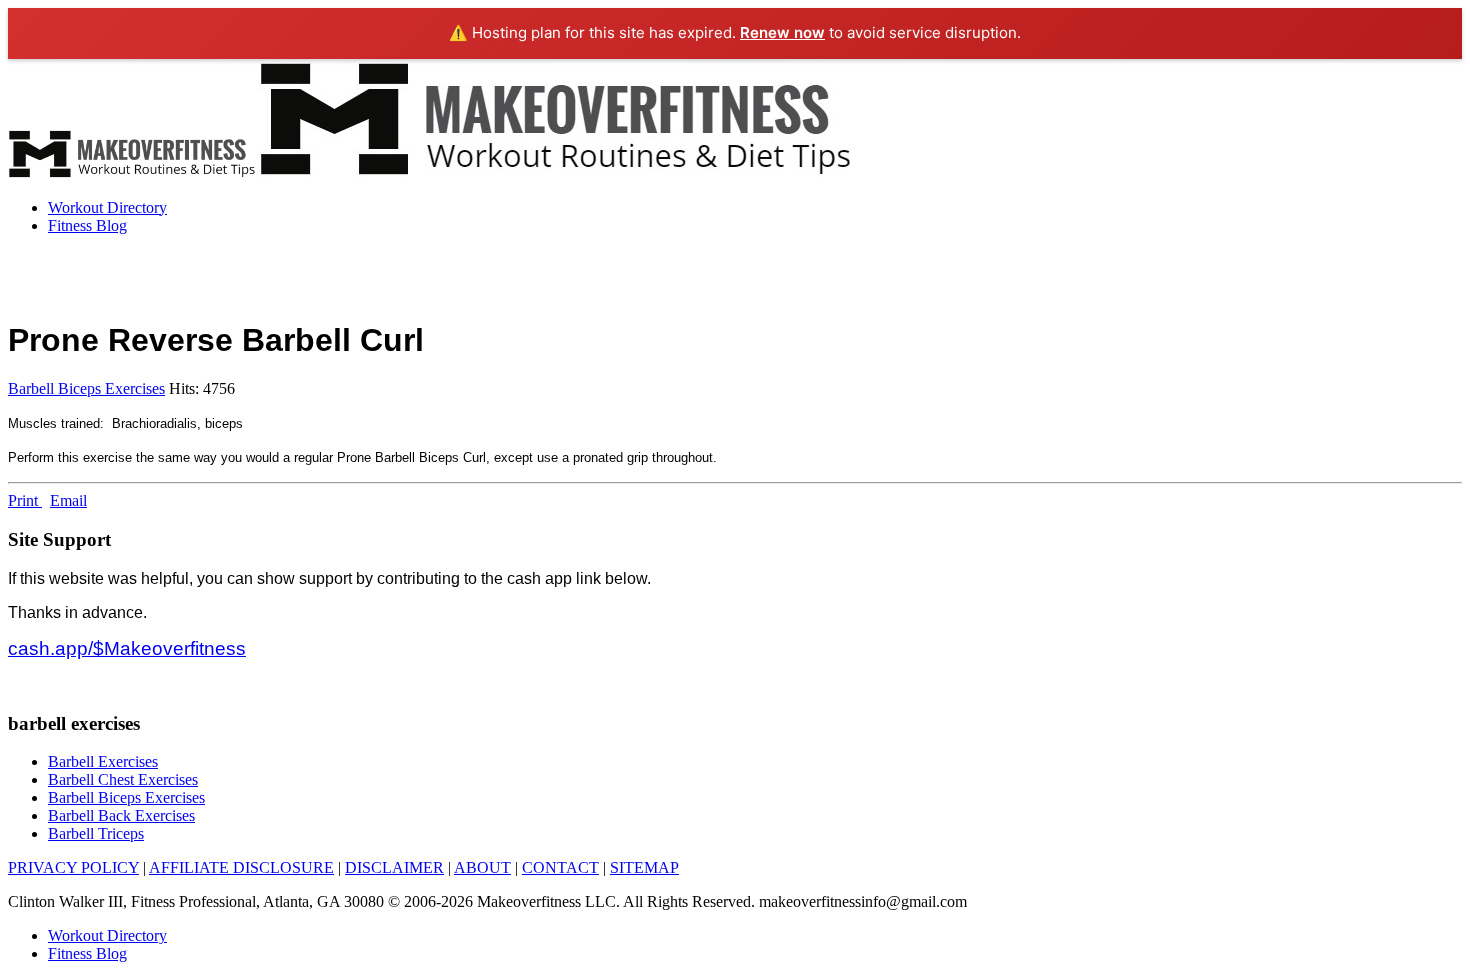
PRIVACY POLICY (73, 867)
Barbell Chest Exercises (123, 779)
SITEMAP (644, 867)
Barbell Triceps (96, 833)
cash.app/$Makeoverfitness (127, 648)
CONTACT (560, 867)
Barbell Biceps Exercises (86, 388)
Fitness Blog (87, 225)
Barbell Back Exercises (121, 815)
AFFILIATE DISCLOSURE (241, 867)
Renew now (782, 32)
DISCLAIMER (394, 867)
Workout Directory (107, 207)
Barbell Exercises (103, 761)
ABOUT (482, 867)
